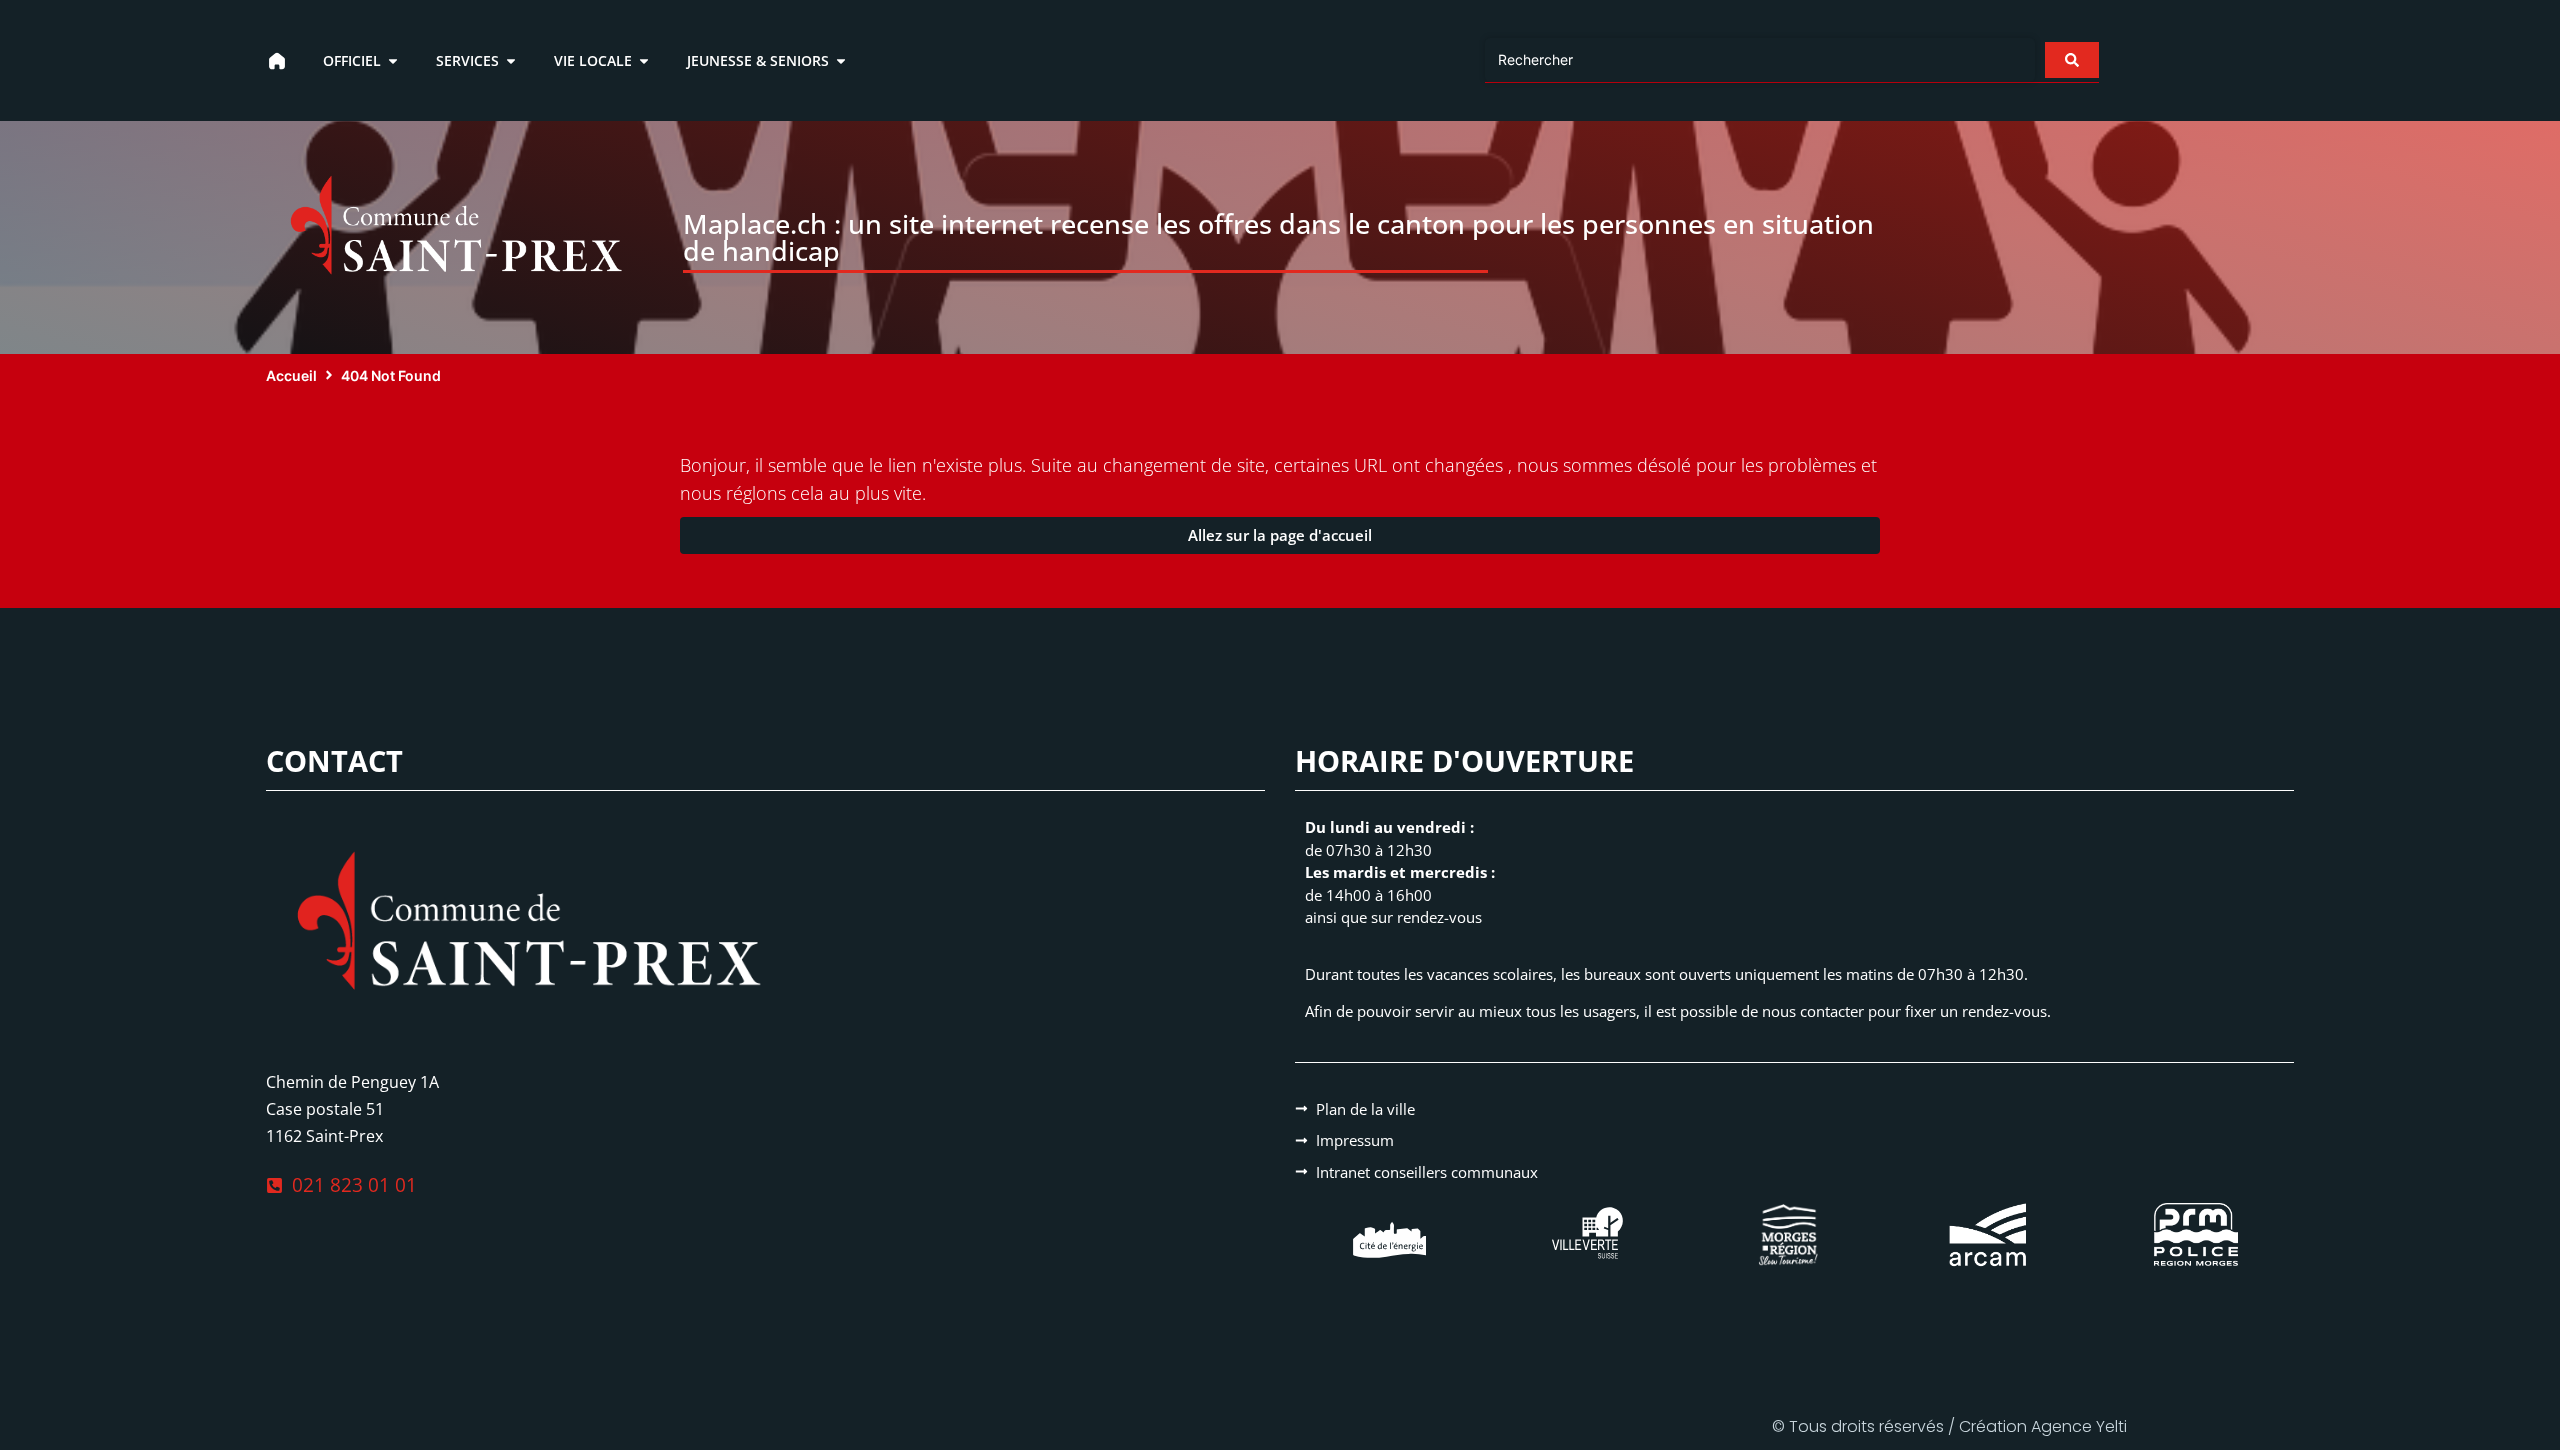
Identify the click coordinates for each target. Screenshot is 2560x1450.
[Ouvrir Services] (511, 60)
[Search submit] (2072, 60)
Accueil (291, 375)
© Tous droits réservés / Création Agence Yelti (1949, 1426)
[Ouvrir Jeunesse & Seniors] (841, 60)
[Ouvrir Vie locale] (644, 60)
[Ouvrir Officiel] (393, 60)
